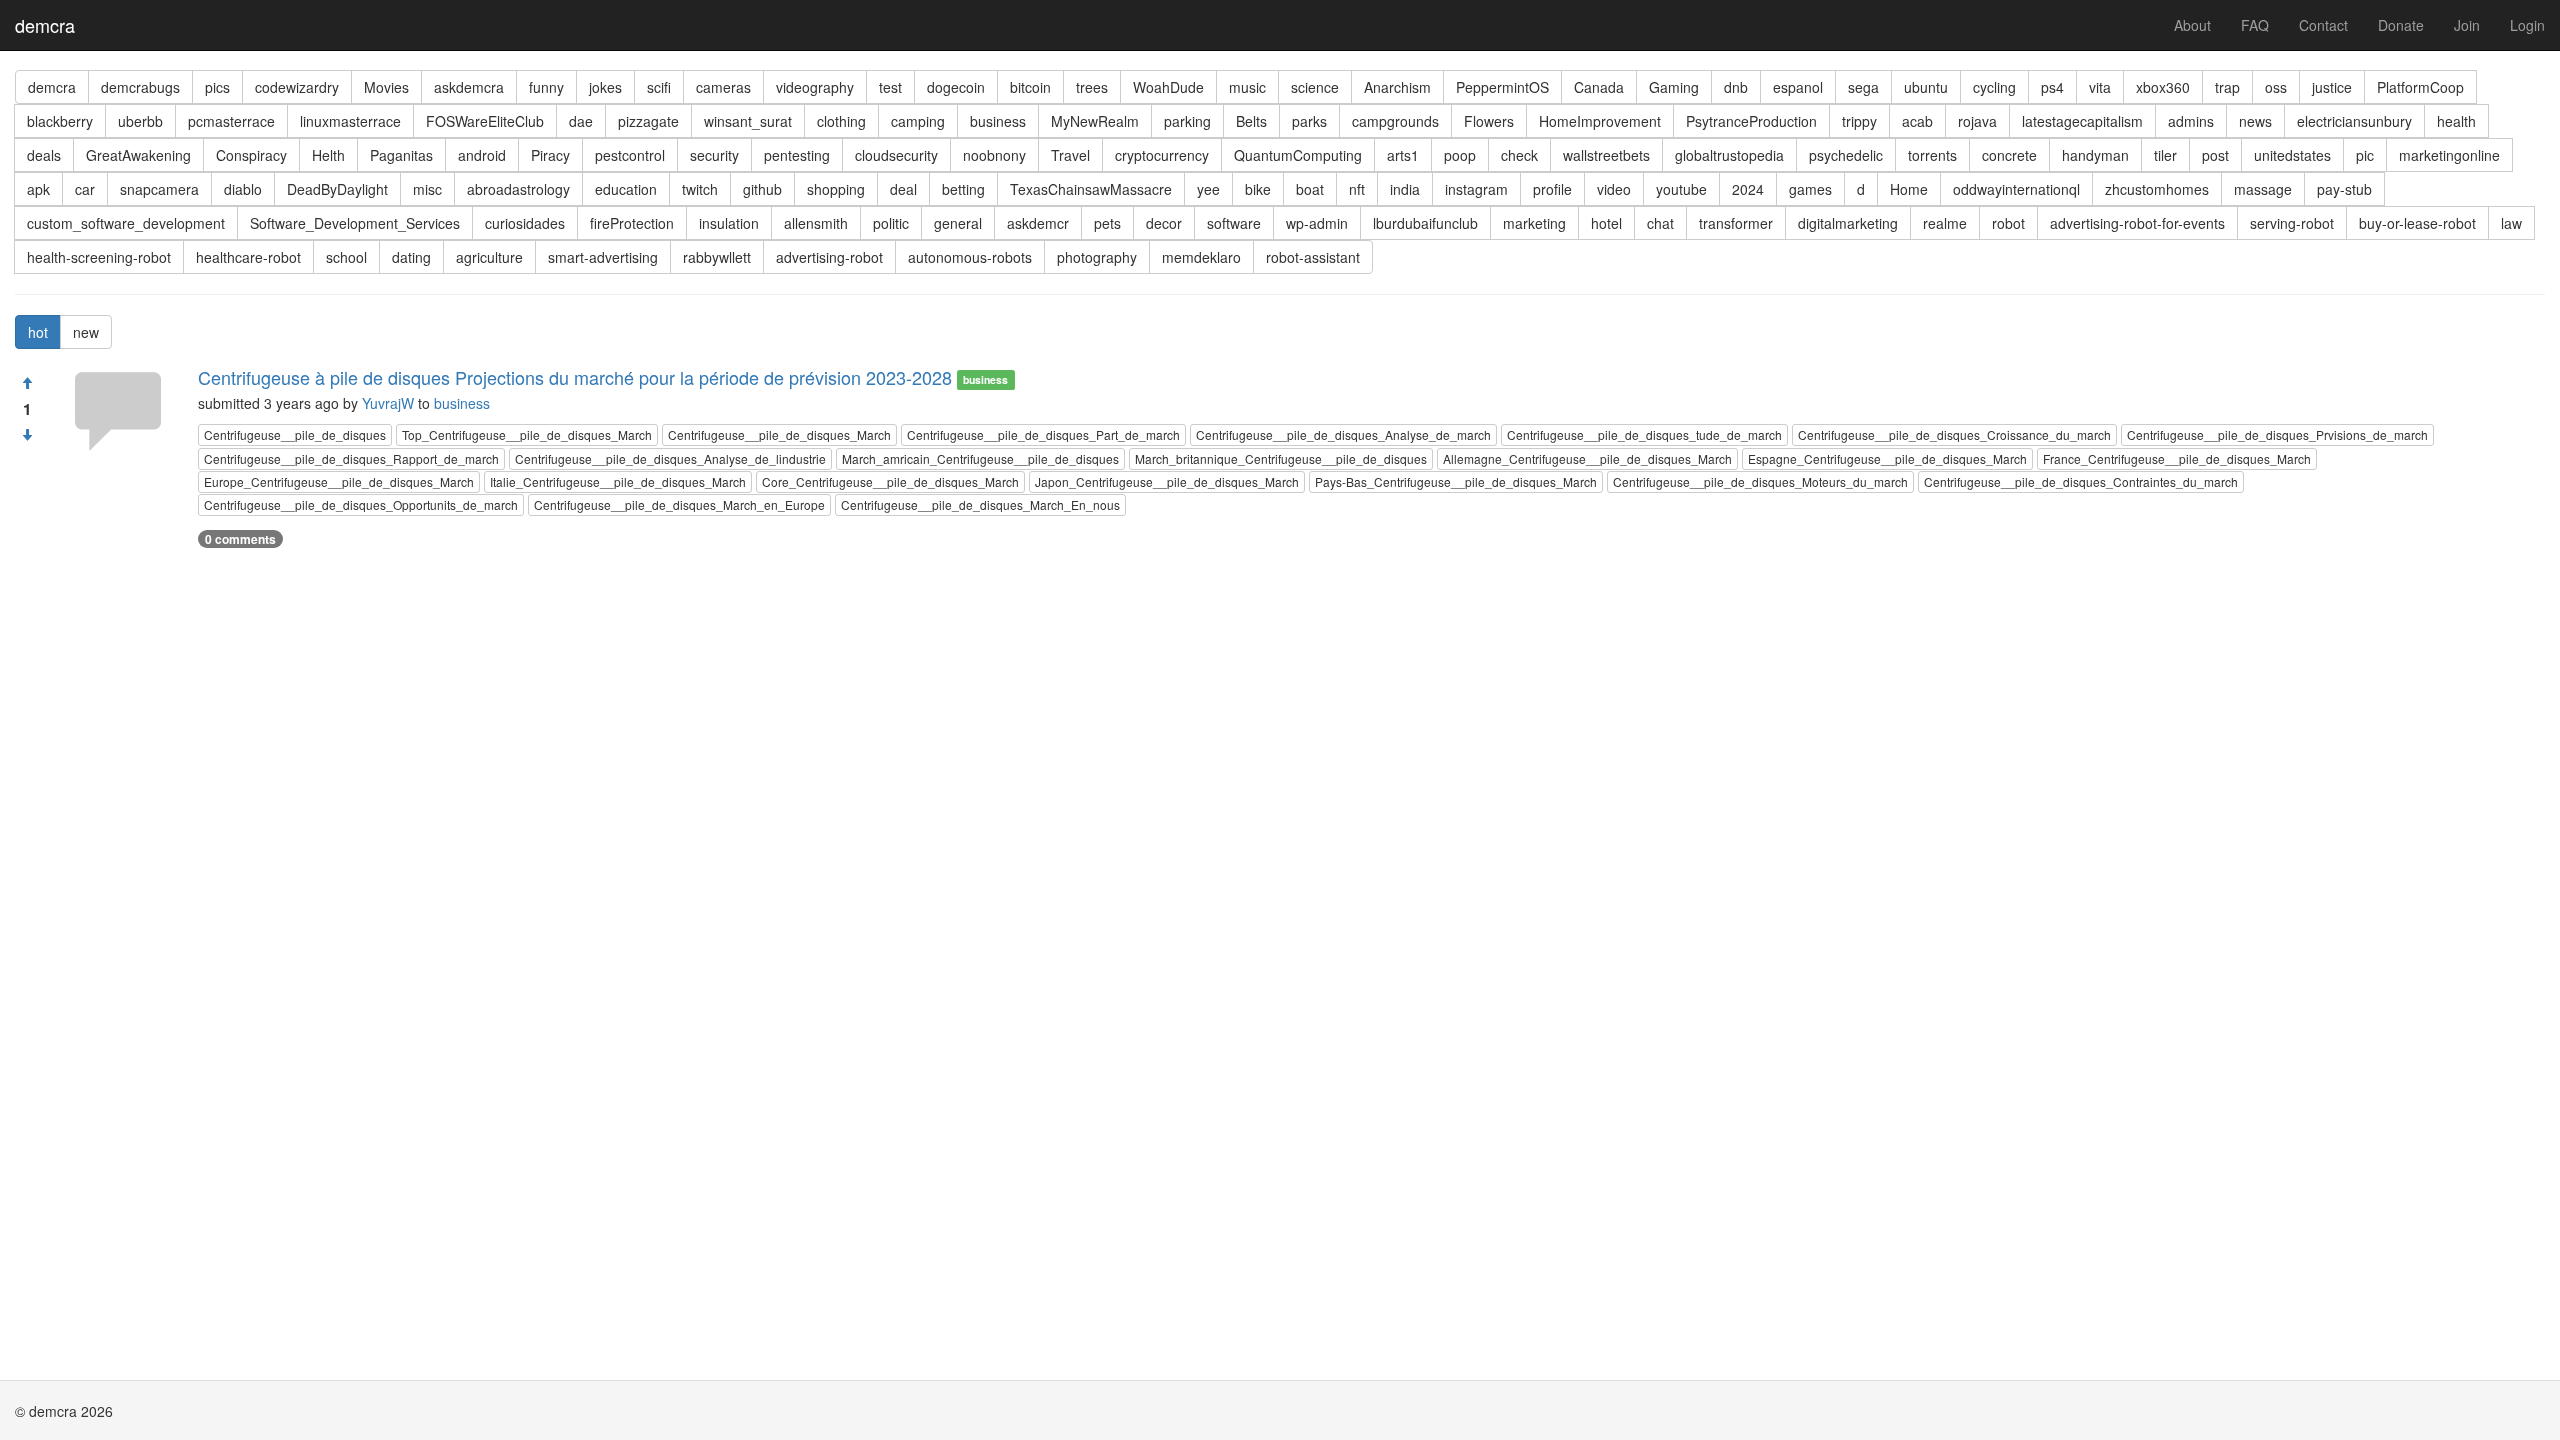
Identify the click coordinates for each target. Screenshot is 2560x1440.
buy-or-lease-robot (2417, 223)
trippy (1859, 121)
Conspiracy (251, 155)
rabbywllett (717, 257)
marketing (1534, 223)
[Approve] (27, 383)
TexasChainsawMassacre (1091, 189)
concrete (2009, 155)
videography (815, 87)
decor (1164, 223)
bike (1258, 189)
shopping (836, 189)
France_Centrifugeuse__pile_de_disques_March (2177, 458)
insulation (729, 223)
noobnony (994, 155)
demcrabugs (140, 87)
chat (1660, 223)
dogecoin (956, 87)
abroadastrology (518, 189)
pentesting (797, 155)
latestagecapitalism (2082, 121)
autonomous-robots (970, 257)
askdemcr (1038, 223)
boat (1310, 189)
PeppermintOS (1502, 87)
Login (2527, 25)
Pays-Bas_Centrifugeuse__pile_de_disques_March (1456, 481)
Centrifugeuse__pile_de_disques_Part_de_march (1043, 434)
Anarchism (1397, 87)
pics (217, 87)
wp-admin (1317, 223)
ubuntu (1926, 87)
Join (2467, 25)
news (2255, 121)
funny (546, 87)
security (714, 155)
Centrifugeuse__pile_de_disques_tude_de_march (1644, 434)
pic (2365, 155)
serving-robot (2292, 223)
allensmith (816, 223)
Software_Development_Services (355, 223)
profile (1552, 189)
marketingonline (2449, 155)
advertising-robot (829, 257)
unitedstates (2292, 155)
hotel (1606, 223)
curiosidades (525, 223)
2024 (1748, 189)
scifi (659, 87)
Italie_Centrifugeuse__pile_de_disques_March (618, 481)
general (958, 223)
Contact (2323, 25)
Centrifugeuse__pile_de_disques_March (779, 434)
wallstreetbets (1606, 155)
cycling (1994, 87)
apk (38, 189)
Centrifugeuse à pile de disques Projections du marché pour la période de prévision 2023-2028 (575, 377)
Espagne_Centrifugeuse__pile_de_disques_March (1887, 458)
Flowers (1489, 121)
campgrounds (1395, 121)
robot (2008, 223)
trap (2227, 87)
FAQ (2255, 25)
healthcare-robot (248, 257)
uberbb (140, 121)
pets (1107, 223)
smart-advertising (603, 257)
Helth (328, 155)
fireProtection (632, 223)
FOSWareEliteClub (485, 121)
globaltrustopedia (1729, 155)
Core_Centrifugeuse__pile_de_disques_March (890, 481)
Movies (386, 87)
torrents (1932, 155)
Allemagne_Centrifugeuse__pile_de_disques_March (1587, 458)
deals (44, 155)
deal (903, 189)
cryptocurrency (1162, 155)
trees (1092, 87)
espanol (1798, 87)
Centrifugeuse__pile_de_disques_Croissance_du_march (1954, 434)
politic (891, 223)
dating (411, 257)
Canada (1599, 87)
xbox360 (2163, 87)
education (626, 189)
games (1810, 189)
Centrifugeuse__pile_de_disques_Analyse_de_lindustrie (670, 458)
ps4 (2052, 87)
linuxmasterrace (350, 121)
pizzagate (648, 121)
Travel (1070, 155)
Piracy (550, 155)
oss (2276, 87)
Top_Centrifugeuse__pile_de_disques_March (527, 434)
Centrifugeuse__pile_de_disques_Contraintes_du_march (2081, 481)
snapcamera (159, 189)
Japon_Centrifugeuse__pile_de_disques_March (1167, 481)
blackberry (60, 121)
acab (1917, 121)
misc (427, 189)
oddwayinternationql (2016, 189)
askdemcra (469, 87)
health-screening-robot (99, 257)
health (2456, 121)
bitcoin (1030, 87)
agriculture (489, 257)
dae (581, 121)
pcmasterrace (231, 121)
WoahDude (1168, 87)
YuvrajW (388, 403)
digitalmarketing (1848, 223)
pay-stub (2344, 189)
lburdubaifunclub (1425, 223)
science (1315, 87)
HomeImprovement (1600, 121)
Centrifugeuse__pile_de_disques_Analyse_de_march (1343, 434)
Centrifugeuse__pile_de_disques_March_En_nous (980, 504)
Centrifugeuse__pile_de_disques (295, 434)
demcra (45, 25)
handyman (2095, 155)
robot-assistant (1313, 257)
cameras (723, 87)
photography (1097, 257)
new (86, 332)
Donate (2401, 25)
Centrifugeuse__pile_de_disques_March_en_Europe (679, 504)
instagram (1476, 189)
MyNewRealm (1095, 121)
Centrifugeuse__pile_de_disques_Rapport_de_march (351, 458)
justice (2332, 87)
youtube (1681, 189)
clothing (841, 121)
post (2215, 155)
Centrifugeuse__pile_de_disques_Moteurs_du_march (1760, 481)
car (85, 189)
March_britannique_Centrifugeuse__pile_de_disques (1281, 458)
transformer (1736, 223)
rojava (1977, 121)
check (1519, 155)
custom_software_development (126, 223)
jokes (605, 87)
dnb (1736, 87)
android (482, 155)
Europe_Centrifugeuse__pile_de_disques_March (339, 481)
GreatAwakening (138, 155)
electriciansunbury (2354, 121)
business (998, 121)
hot (38, 332)
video (1614, 189)
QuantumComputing (1298, 155)
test (890, 87)
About (2192, 25)
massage (2263, 189)
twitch (700, 189)
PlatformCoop (2420, 87)
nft (1357, 189)
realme (1945, 223)
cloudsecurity (896, 155)
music (1247, 87)
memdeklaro (1201, 257)
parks (1309, 121)
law (2511, 223)
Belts (1251, 121)
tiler (2165, 155)
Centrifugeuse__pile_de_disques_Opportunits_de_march (361, 504)
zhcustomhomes (2157, 189)
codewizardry (297, 87)
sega (1863, 87)
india (1405, 189)
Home (1909, 189)
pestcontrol (630, 155)
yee (1208, 189)
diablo (243, 189)
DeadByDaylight (337, 189)
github (762, 189)
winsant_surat (748, 121)
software (1234, 223)
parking (1187, 121)
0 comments (240, 539)
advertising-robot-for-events (2137, 223)
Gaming (1674, 87)
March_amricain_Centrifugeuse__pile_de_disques (980, 458)
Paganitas (401, 155)
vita (2100, 87)
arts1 (1403, 155)
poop (1460, 155)
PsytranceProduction (1751, 121)
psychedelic (1846, 155)
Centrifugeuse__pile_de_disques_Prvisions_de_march (2277, 434)
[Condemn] (27, 435)
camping (918, 121)
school (346, 257)
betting (963, 189)
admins (2191, 121)
